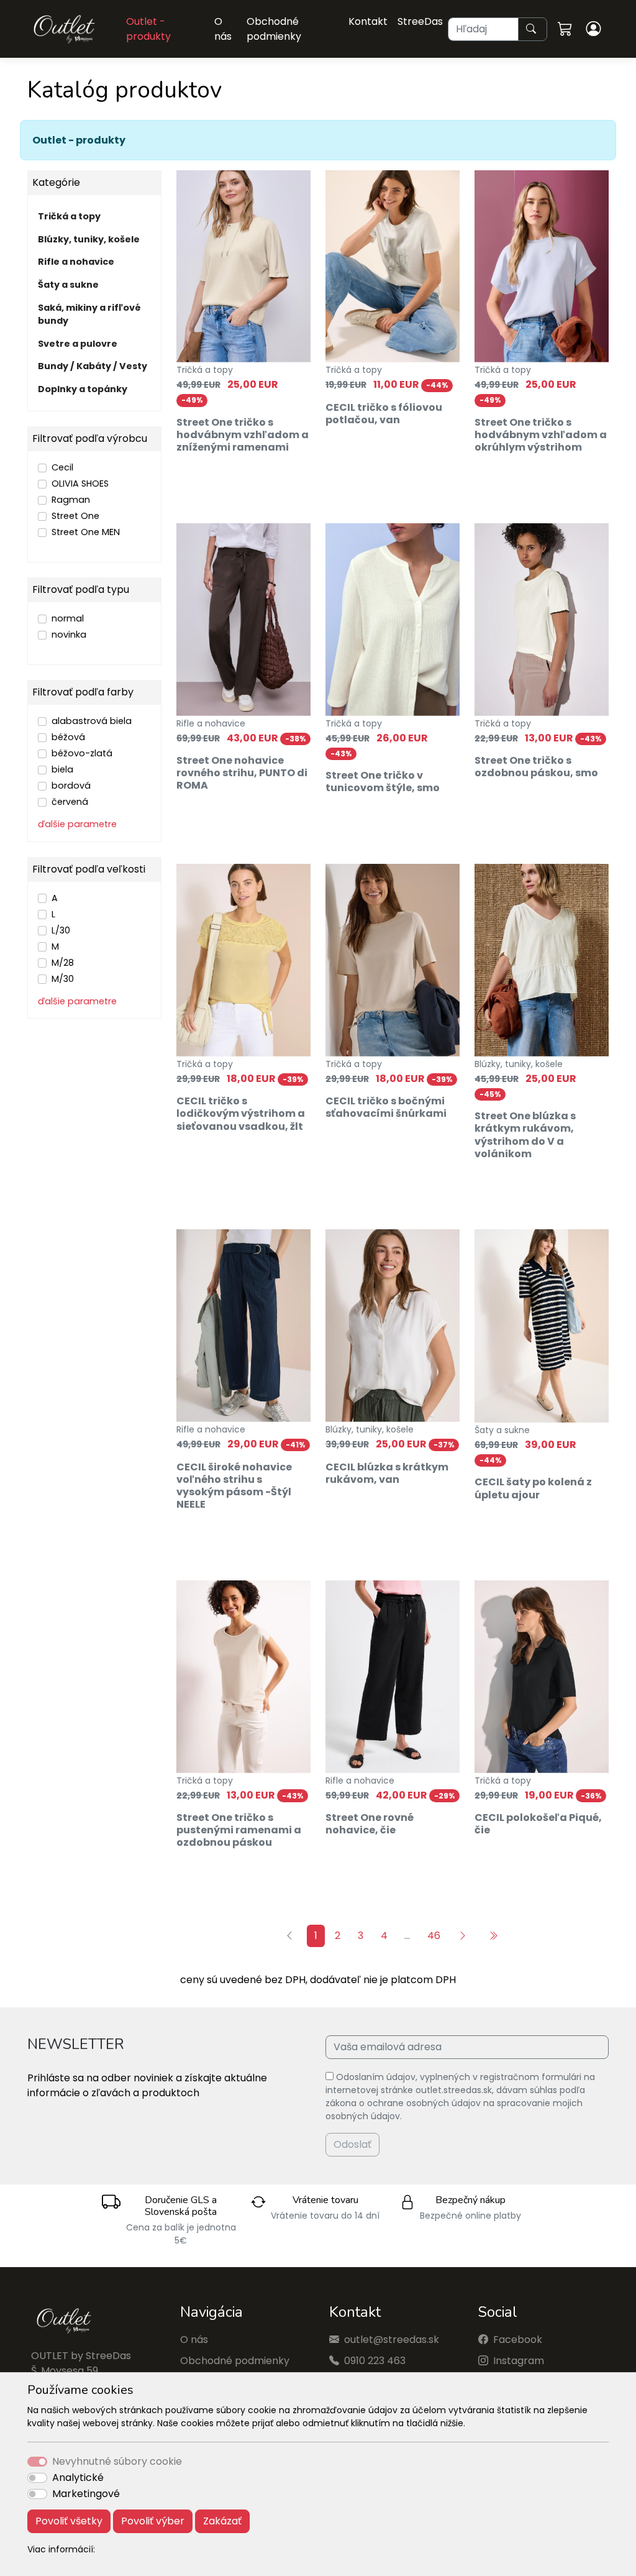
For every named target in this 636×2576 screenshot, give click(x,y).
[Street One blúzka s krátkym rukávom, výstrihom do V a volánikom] (542, 960)
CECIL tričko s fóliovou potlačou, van (384, 414)
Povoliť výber (153, 2521)
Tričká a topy (69, 216)
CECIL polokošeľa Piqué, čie (538, 1824)
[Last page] (495, 1936)
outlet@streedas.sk (392, 2340)
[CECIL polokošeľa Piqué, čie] (542, 1677)
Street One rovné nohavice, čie (370, 1824)
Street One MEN (86, 532)
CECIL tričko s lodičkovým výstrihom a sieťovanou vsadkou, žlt (241, 1113)
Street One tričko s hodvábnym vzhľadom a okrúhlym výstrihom (541, 435)
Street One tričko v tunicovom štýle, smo (383, 782)
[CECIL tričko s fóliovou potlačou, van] (393, 267)
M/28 (63, 963)
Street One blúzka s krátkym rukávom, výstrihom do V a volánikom (525, 1135)
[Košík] (567, 29)
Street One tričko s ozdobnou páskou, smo (536, 767)
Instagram (519, 2361)
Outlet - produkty (148, 29)
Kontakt (368, 21)
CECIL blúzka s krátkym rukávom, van (387, 1473)
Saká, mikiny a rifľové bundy (89, 314)
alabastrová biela (92, 721)
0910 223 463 (375, 2361)
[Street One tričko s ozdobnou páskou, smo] (542, 620)
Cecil (62, 467)
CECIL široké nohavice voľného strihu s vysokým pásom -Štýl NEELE (234, 1486)
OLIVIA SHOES (80, 484)
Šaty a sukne (68, 285)
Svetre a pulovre (78, 344)
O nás (223, 29)
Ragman (71, 500)
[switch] (37, 2478)
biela (62, 769)
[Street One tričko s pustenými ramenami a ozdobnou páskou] (243, 1677)
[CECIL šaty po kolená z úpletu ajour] (542, 1326)
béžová (68, 737)
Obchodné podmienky (274, 29)
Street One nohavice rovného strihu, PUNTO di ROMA (242, 773)
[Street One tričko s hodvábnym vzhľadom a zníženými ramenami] (243, 267)
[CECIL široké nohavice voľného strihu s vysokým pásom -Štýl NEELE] (243, 1326)
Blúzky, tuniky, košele (89, 239)
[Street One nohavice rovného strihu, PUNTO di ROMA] (243, 620)
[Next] (464, 1936)
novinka (69, 635)
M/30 (63, 979)
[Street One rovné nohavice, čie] (393, 1677)
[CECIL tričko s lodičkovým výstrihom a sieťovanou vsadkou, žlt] (243, 960)
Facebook (518, 2340)
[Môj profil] (595, 29)
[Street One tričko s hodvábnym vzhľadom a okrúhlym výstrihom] (542, 267)
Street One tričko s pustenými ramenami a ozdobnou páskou (239, 1830)
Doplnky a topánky (83, 389)
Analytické (78, 2477)
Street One (75, 516)
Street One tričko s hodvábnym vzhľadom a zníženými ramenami (243, 435)
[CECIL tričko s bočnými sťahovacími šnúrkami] (393, 960)
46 (434, 1936)
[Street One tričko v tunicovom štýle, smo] (393, 620)
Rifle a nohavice (76, 262)
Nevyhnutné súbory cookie (117, 2461)
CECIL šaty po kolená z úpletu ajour (533, 1488)
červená (70, 802)
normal (68, 618)
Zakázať (222, 2521)
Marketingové (86, 2494)
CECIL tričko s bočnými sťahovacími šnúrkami (386, 1107)
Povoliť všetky (69, 2521)
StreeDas (420, 21)
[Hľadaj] (533, 29)
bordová (71, 786)
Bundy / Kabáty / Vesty (93, 366)
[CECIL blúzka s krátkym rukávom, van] (393, 1326)
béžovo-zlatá (82, 753)
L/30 (61, 930)
